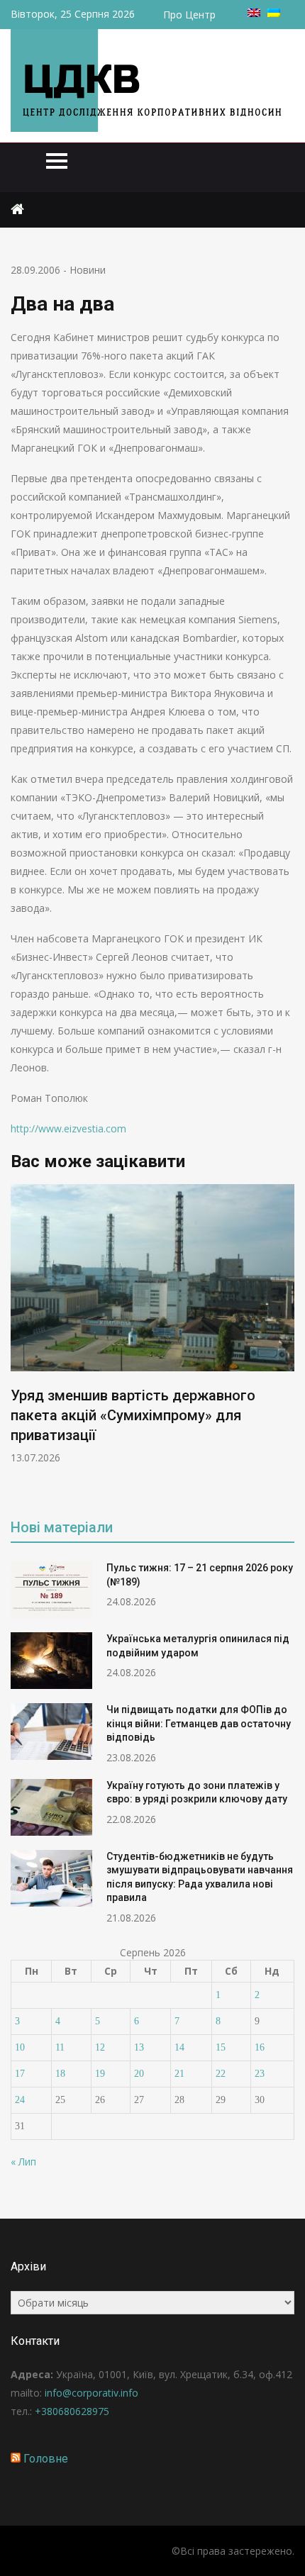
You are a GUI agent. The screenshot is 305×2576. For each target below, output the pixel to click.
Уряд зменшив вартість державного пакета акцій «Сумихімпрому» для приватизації (133, 1415)
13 (139, 2047)
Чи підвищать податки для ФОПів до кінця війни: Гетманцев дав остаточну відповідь (199, 1723)
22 (221, 2074)
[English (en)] (254, 13)
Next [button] (285, 1341)
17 (20, 2074)
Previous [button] (20, 1341)
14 (179, 2047)
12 (100, 2047)
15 (221, 2047)
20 (139, 2074)
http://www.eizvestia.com (68, 1128)
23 (260, 2074)
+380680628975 (72, 2411)
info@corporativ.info (91, 2393)
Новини (88, 270)
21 (179, 2074)
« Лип (23, 2162)
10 (20, 2047)
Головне (46, 2459)
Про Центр (189, 15)
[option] (152, 1324)
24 (20, 2100)
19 (100, 2074)
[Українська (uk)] (274, 13)
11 (60, 2047)
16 (260, 2047)
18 (60, 2074)
